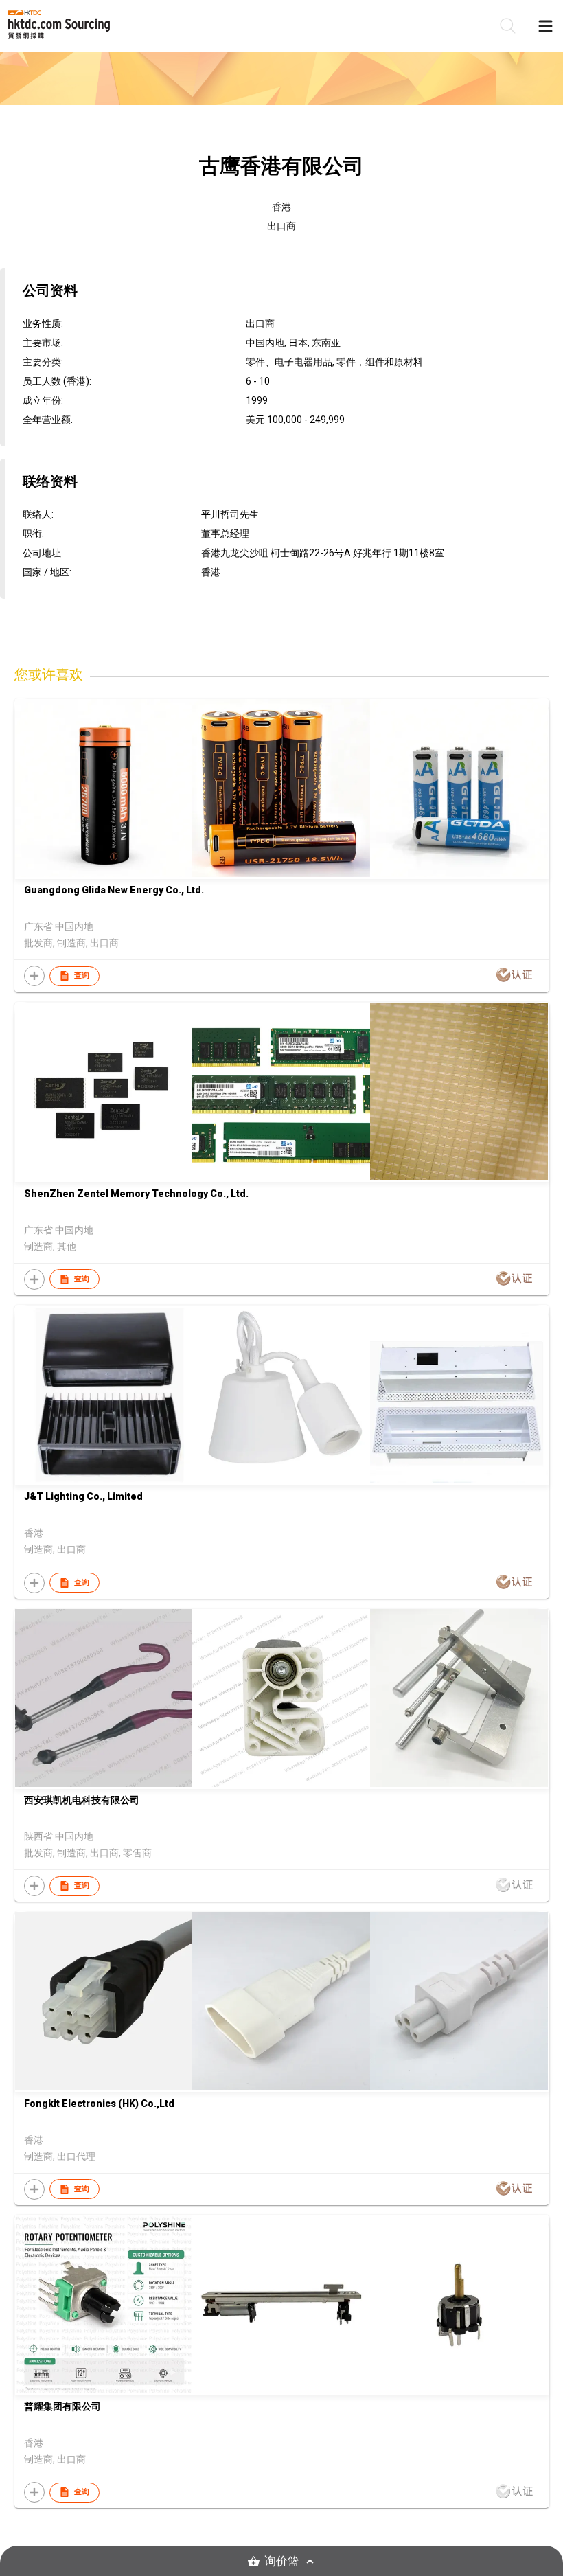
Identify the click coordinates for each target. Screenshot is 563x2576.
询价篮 (282, 2561)
